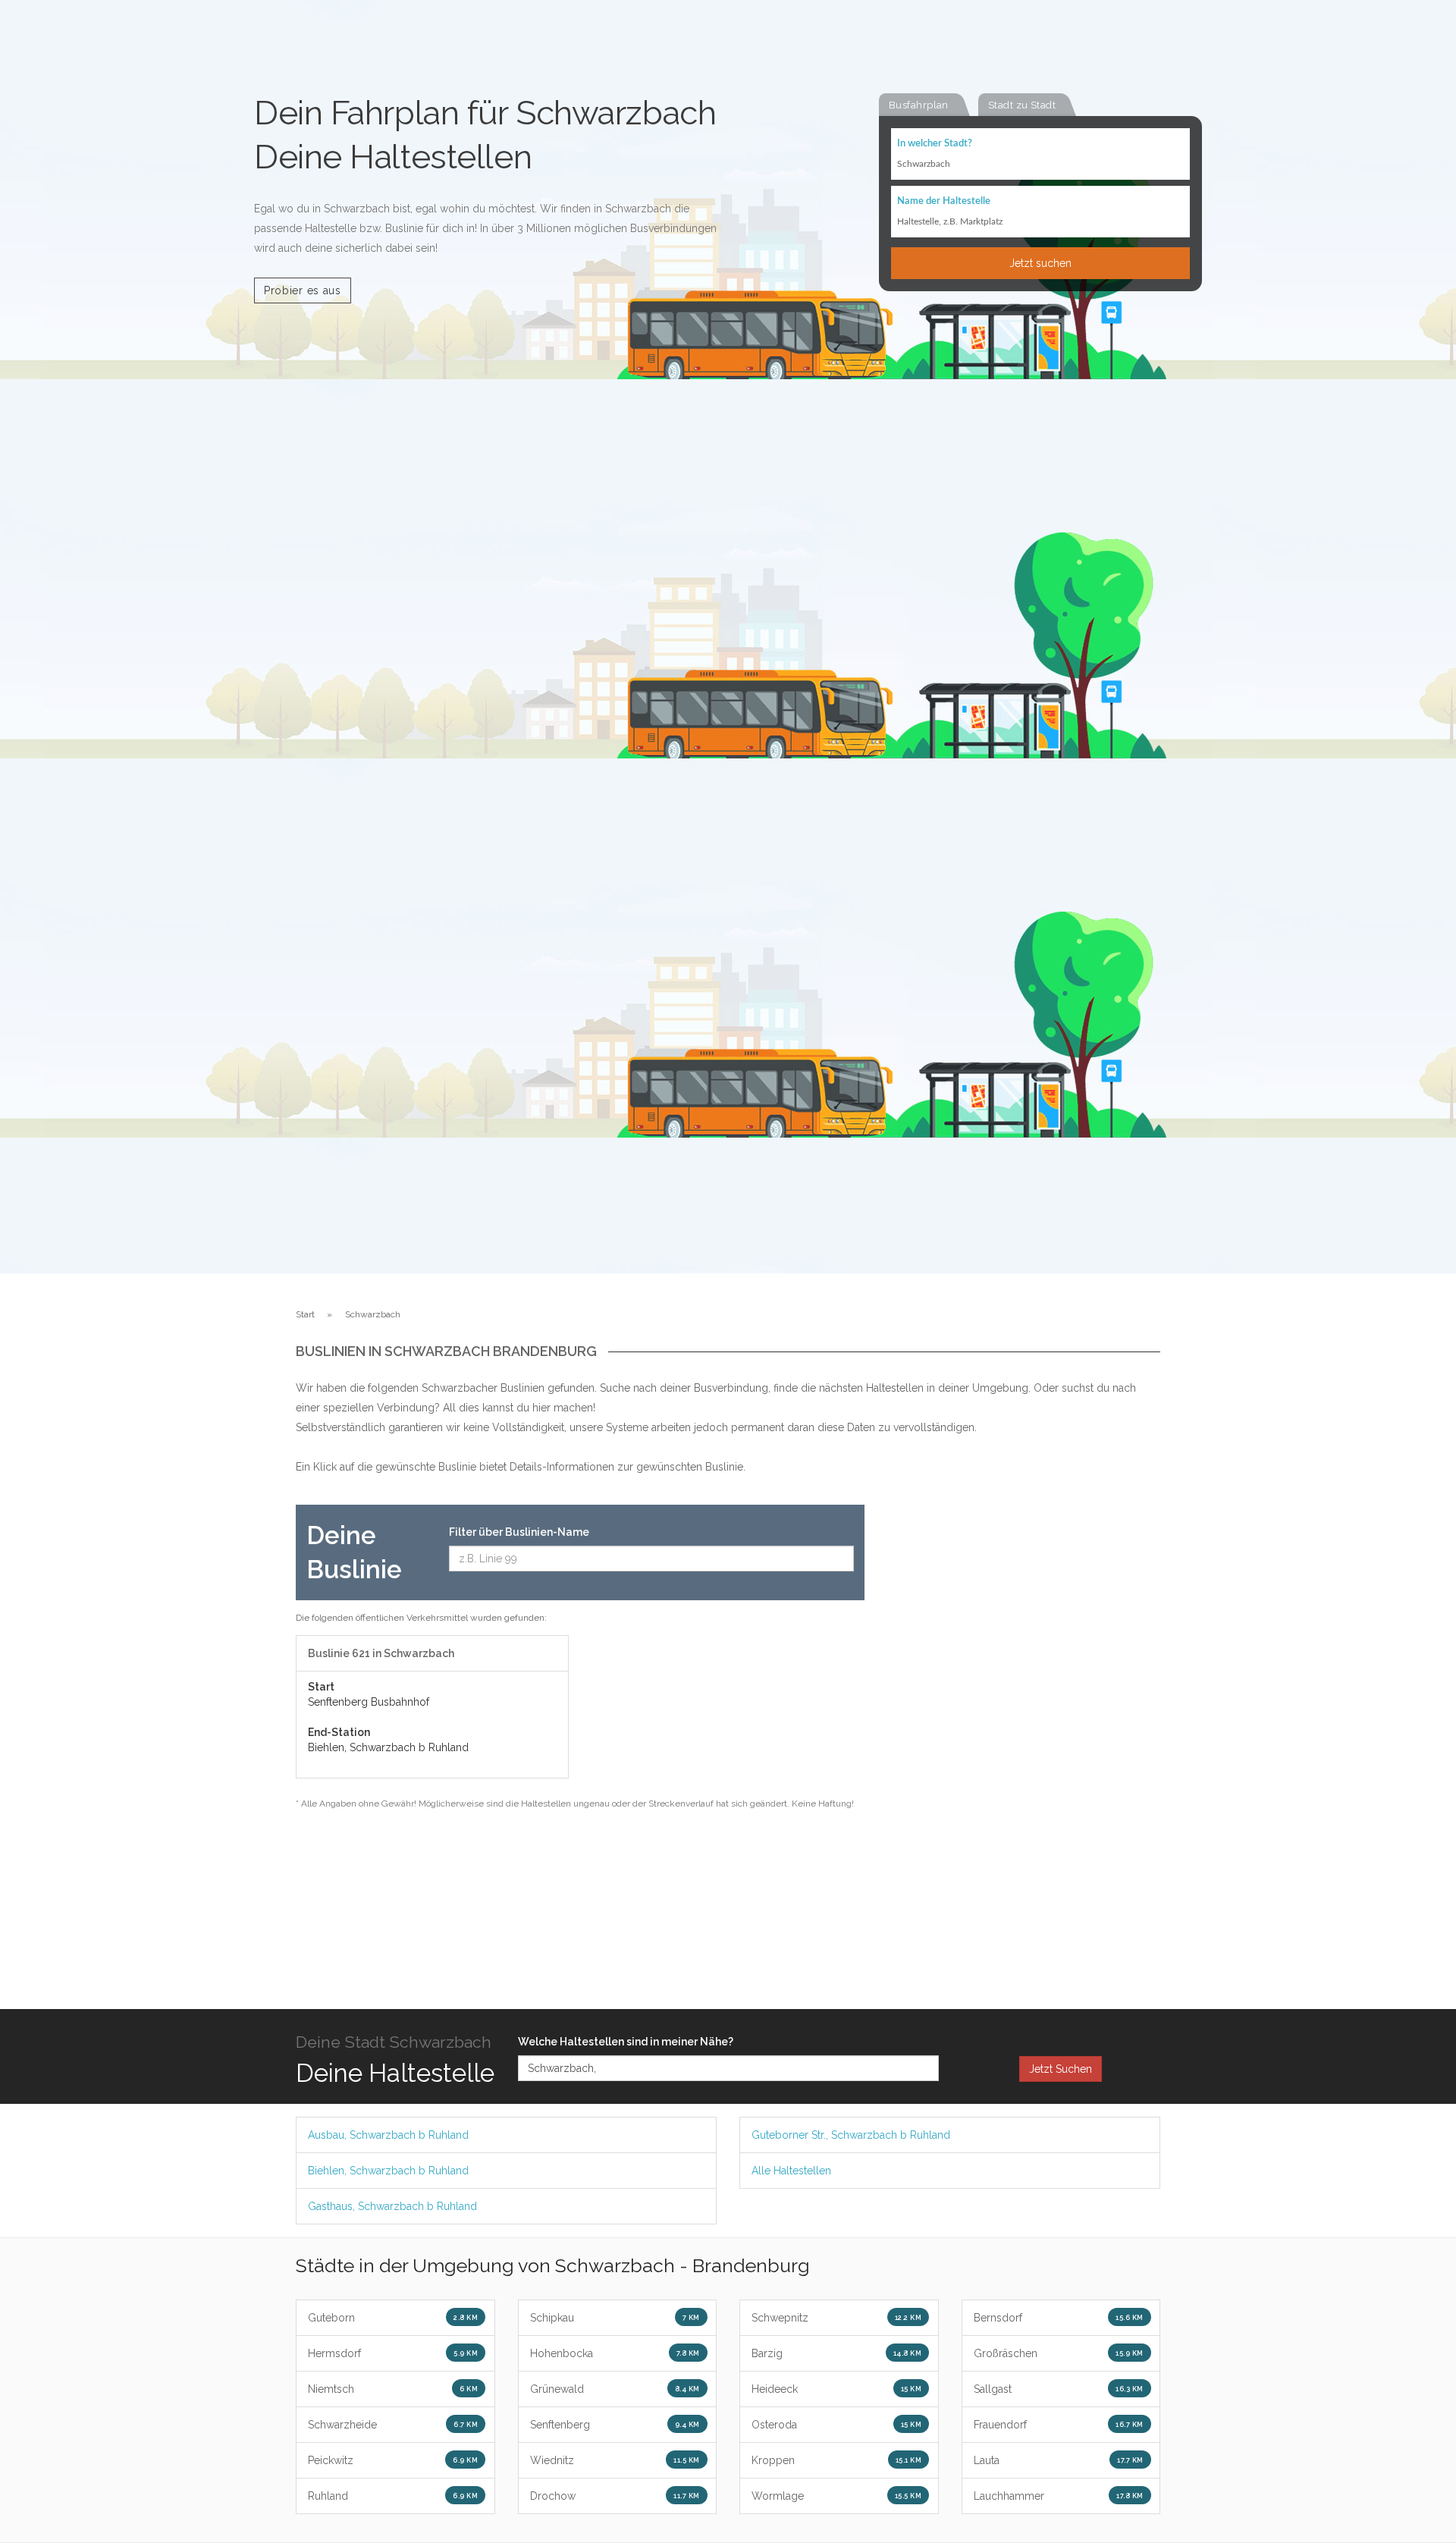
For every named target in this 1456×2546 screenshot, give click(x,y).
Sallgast (1059, 2389)
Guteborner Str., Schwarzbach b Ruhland (851, 2135)
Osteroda (836, 2425)
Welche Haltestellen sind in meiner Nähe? (626, 2042)
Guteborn (393, 2318)
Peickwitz (393, 2460)
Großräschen (1059, 2353)
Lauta (1059, 2460)
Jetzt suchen (1040, 263)
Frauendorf (1059, 2425)
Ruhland (393, 2496)
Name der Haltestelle (944, 201)
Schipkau (615, 2318)
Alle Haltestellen (791, 2171)
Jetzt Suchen (1061, 2069)
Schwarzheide (393, 2425)
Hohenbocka (615, 2353)
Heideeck (836, 2389)
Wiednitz (615, 2460)
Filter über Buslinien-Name (519, 1532)
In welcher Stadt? (935, 144)
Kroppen (836, 2460)
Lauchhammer (1059, 2496)
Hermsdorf (393, 2353)
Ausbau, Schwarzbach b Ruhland (388, 2135)
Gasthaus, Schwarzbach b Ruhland (392, 2206)
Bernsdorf (1059, 2318)
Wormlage (836, 2496)
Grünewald (615, 2389)
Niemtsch (393, 2389)
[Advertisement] (1024, 1732)
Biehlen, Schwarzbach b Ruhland (388, 2171)
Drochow (615, 2496)
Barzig (836, 2353)
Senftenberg (615, 2425)
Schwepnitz (836, 2318)
